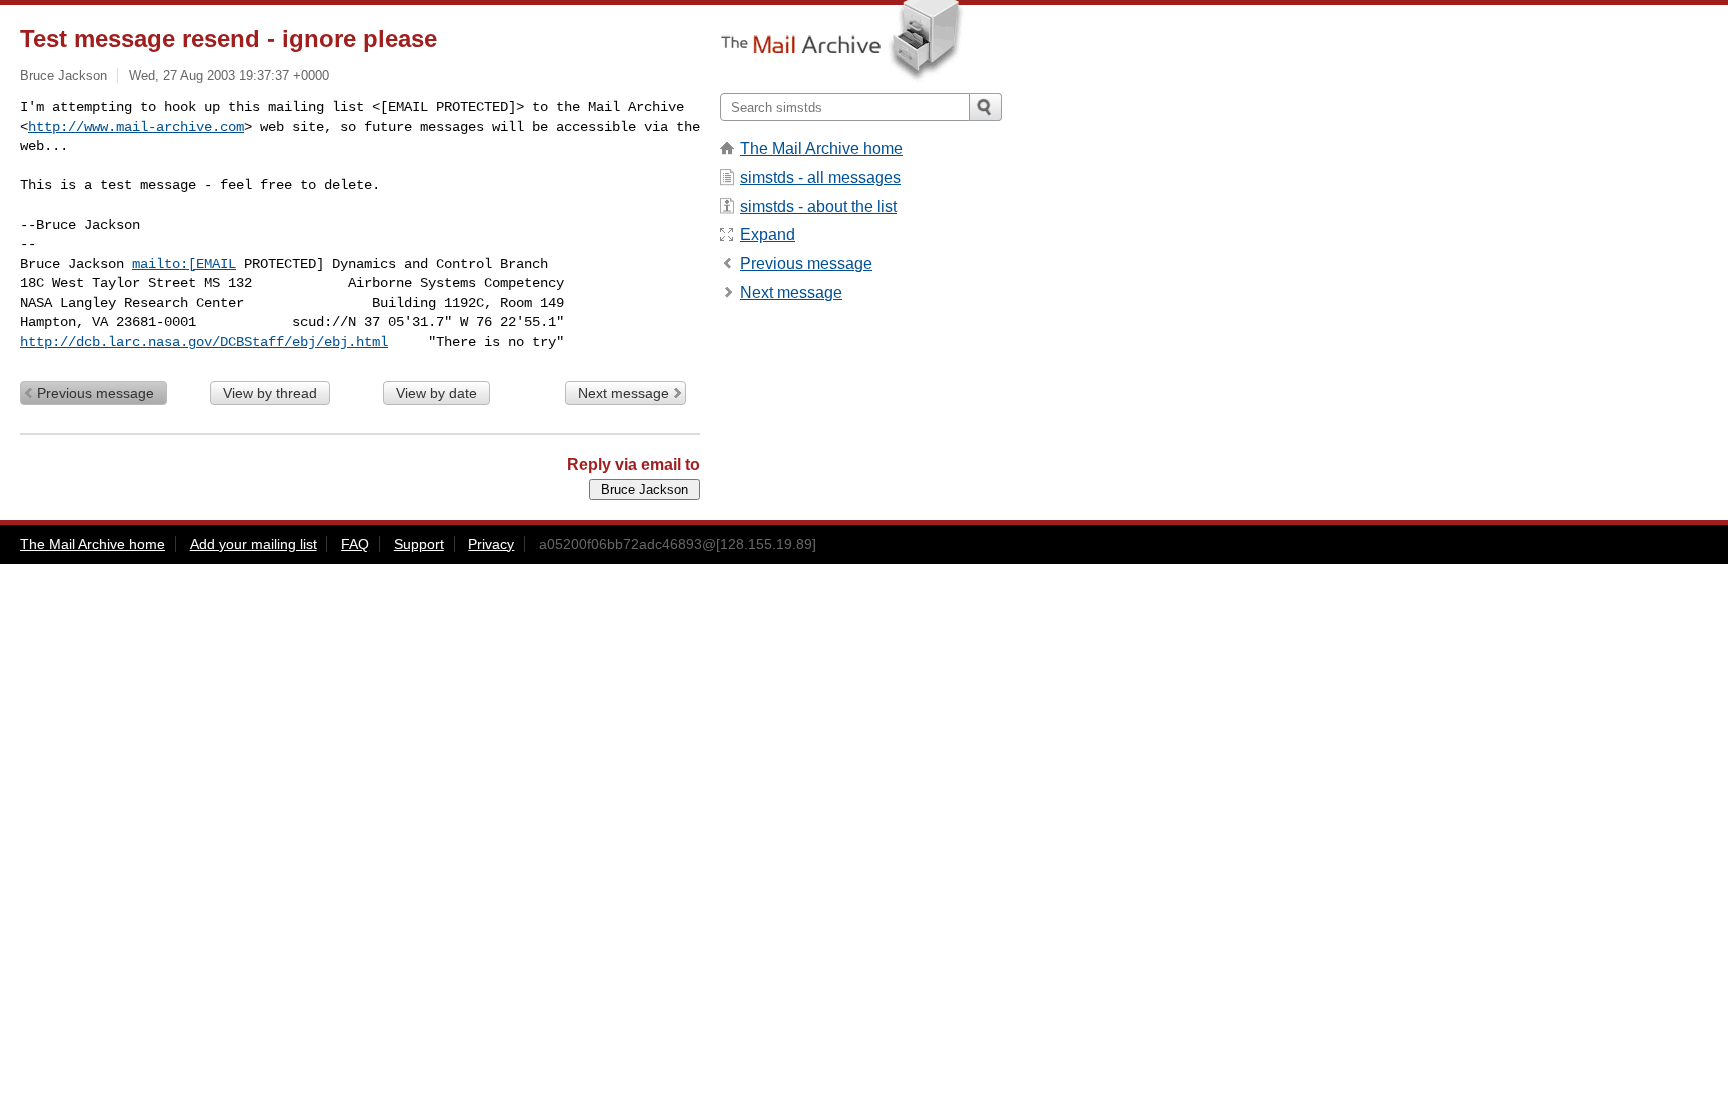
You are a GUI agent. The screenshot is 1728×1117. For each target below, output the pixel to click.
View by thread (270, 393)
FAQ (355, 544)
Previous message (95, 393)
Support (419, 544)
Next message (623, 393)
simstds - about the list (818, 206)
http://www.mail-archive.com (136, 127)
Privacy (491, 544)
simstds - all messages (820, 177)
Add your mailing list (253, 544)
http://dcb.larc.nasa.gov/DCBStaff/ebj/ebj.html (204, 342)
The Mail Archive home (821, 148)
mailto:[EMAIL (184, 264)
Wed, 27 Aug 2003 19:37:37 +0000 (229, 75)
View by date (436, 393)
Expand (767, 234)
